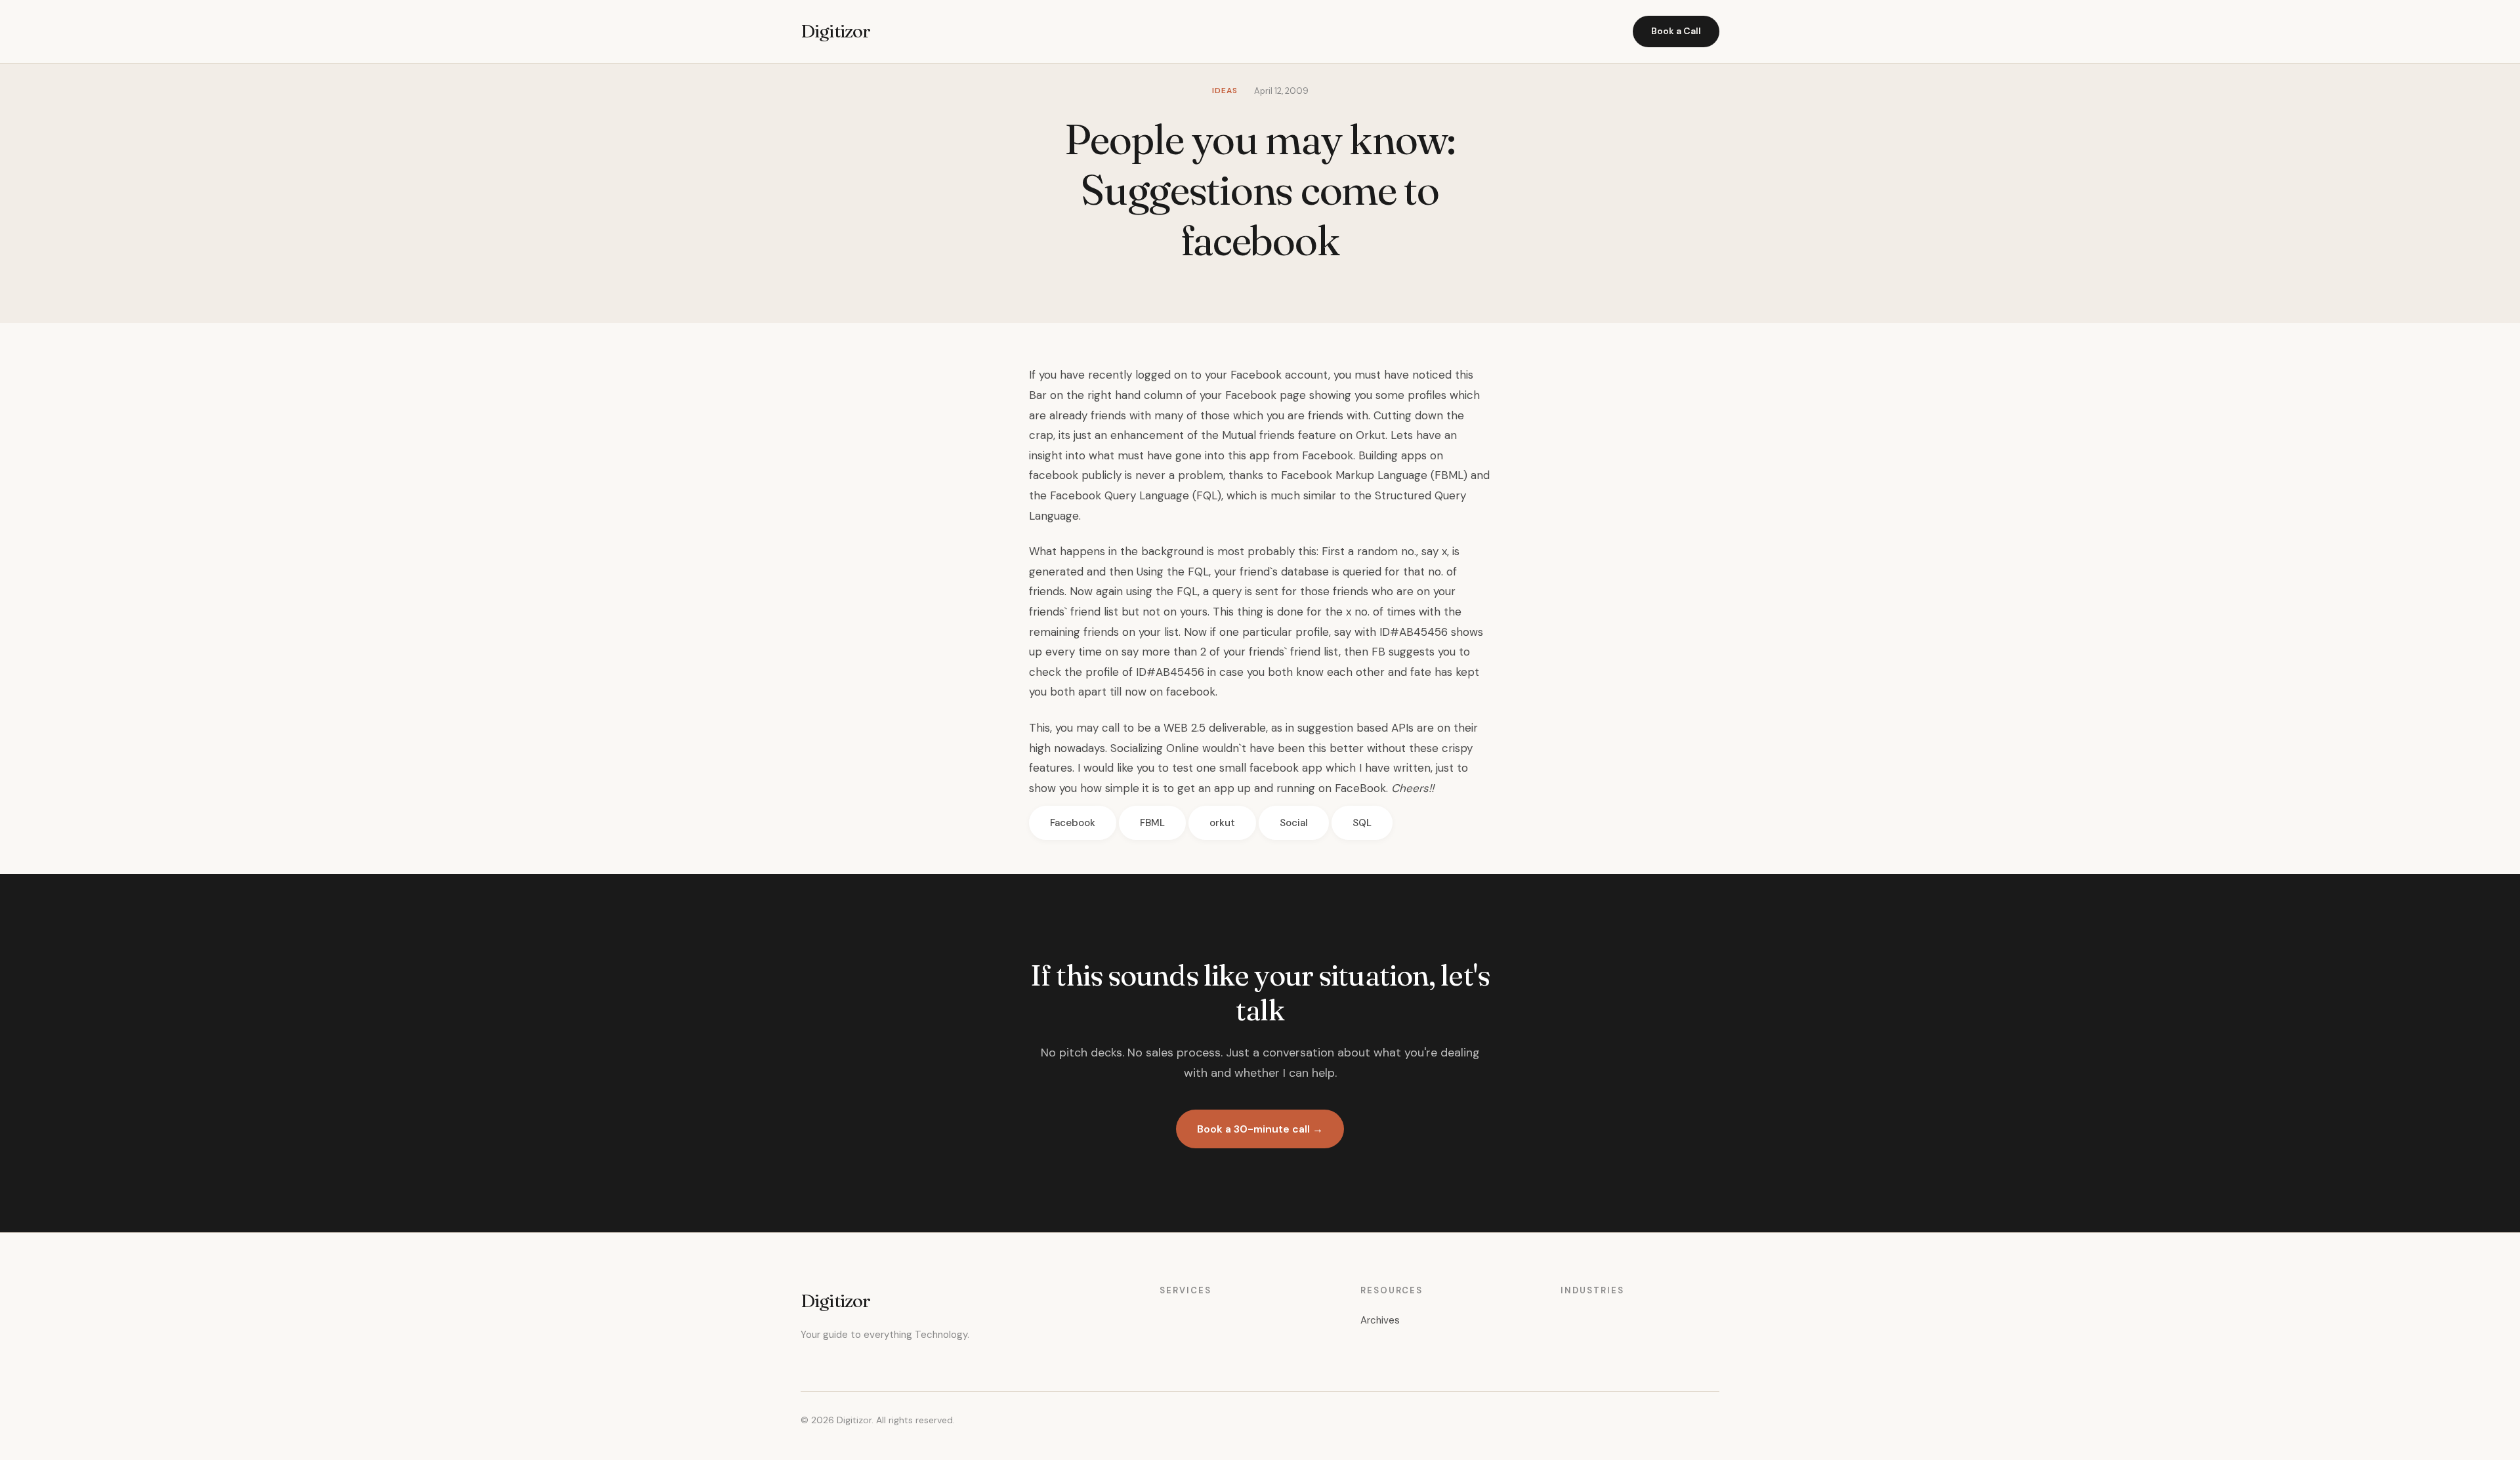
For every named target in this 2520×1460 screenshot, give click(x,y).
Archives (1380, 1320)
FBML (1152, 823)
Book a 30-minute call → (1260, 1129)
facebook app (1286, 768)
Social (1294, 823)
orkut (1222, 823)
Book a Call (1676, 31)
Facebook (1073, 823)
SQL (1362, 823)
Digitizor (835, 31)
